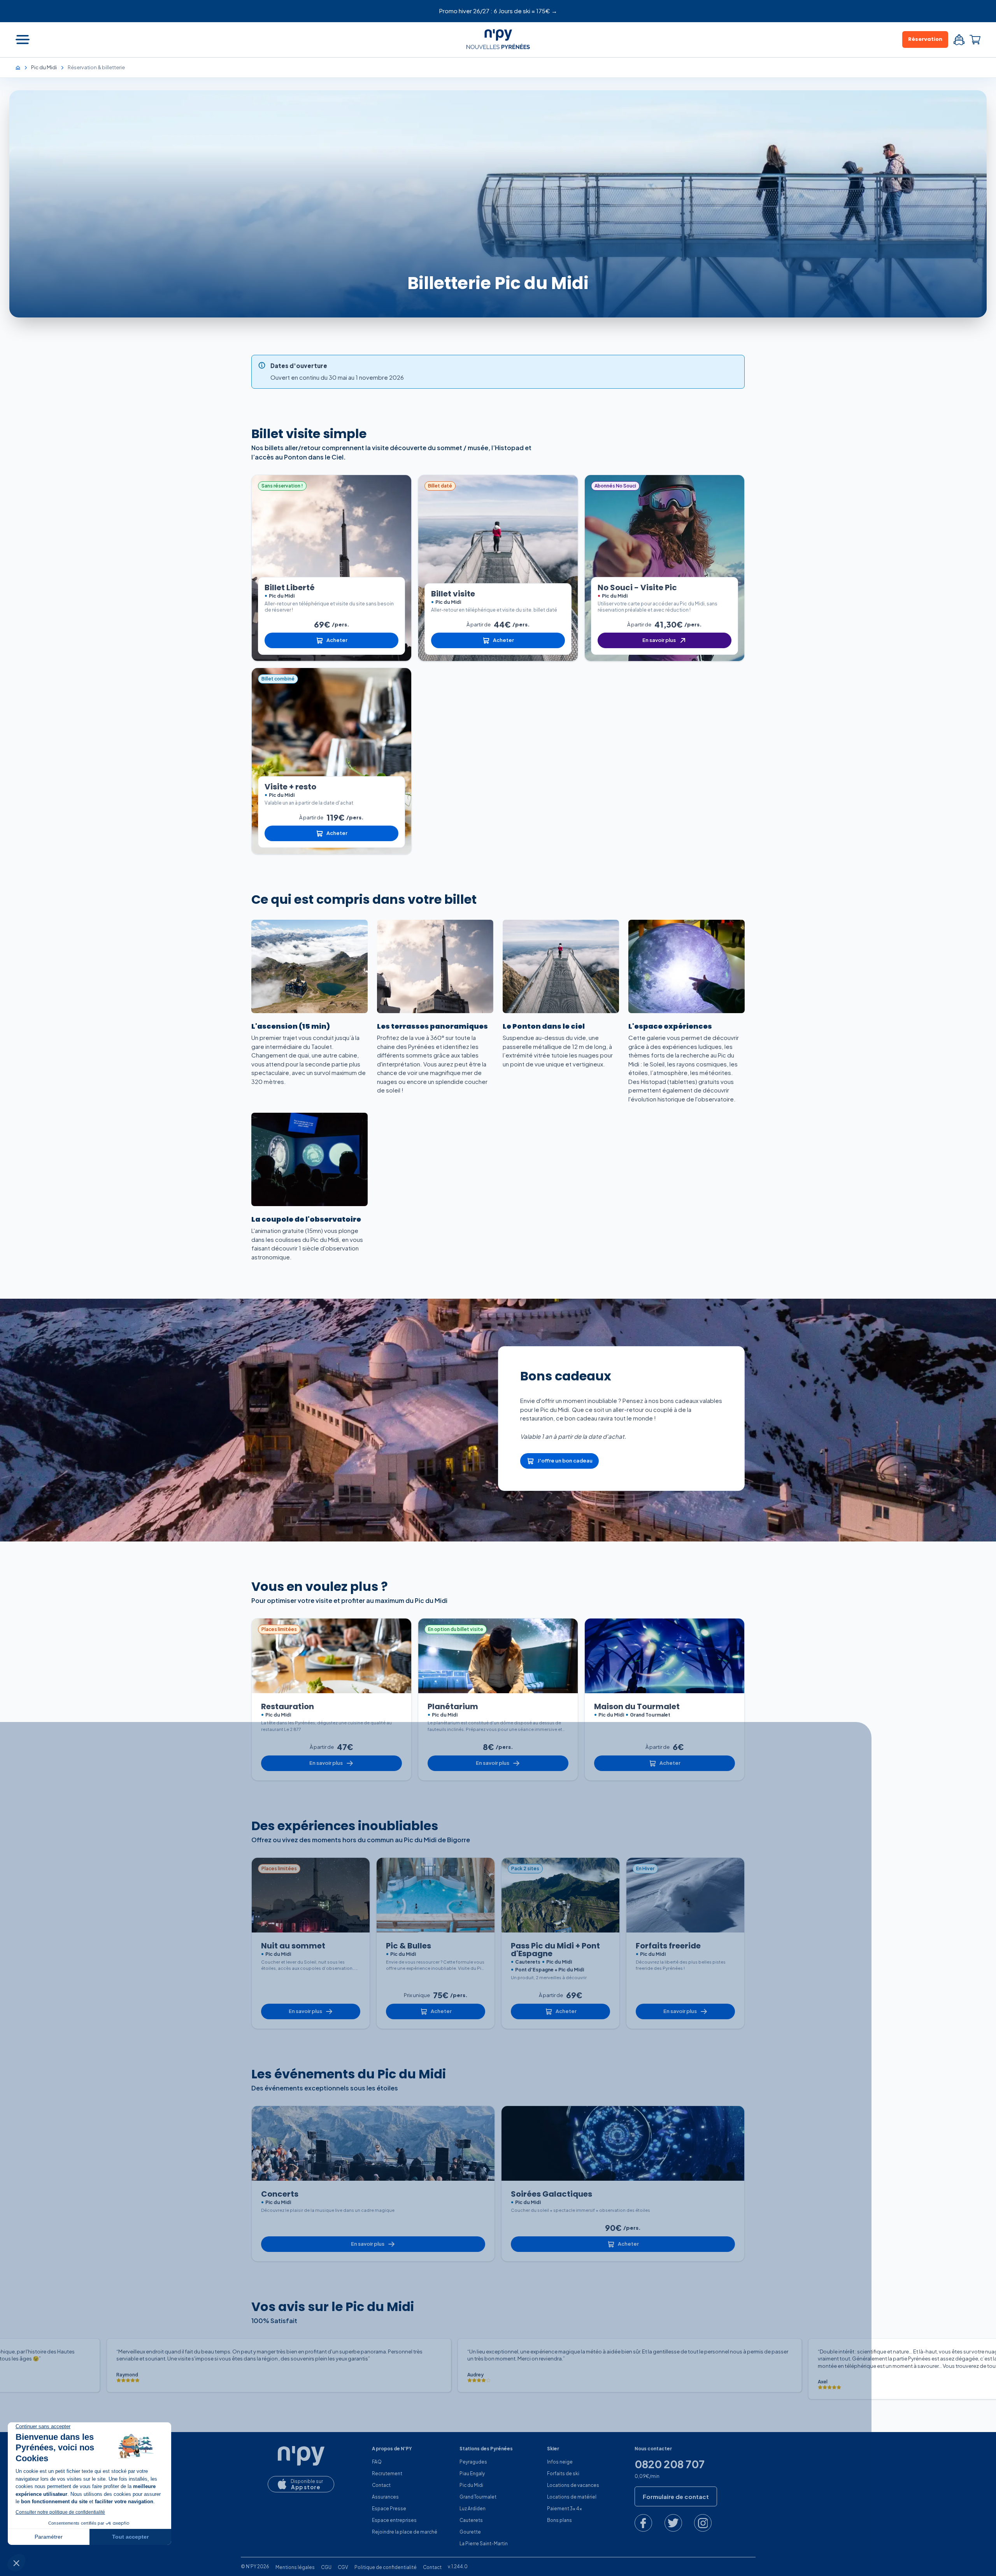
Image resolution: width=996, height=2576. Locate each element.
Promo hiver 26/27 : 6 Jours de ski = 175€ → (498, 11)
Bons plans (559, 2520)
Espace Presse (389, 2508)
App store (306, 2487)
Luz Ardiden (473, 2508)
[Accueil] (22, 67)
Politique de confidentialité (386, 2567)
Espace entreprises (394, 2520)
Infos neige (560, 2462)
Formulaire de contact (676, 2496)
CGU (326, 2567)
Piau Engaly (472, 2473)
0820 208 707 (670, 2464)
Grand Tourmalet (478, 2497)
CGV (343, 2567)
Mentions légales (295, 2567)
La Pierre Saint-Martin (484, 2544)
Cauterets (471, 2520)
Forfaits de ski (563, 2473)
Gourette (470, 2532)
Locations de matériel (572, 2497)
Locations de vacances (573, 2485)
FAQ (377, 2462)
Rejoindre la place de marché (405, 2532)
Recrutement (387, 2473)
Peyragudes (473, 2462)
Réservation (925, 39)
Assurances (385, 2497)
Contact (381, 2485)
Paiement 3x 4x (565, 2508)
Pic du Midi (471, 2485)
